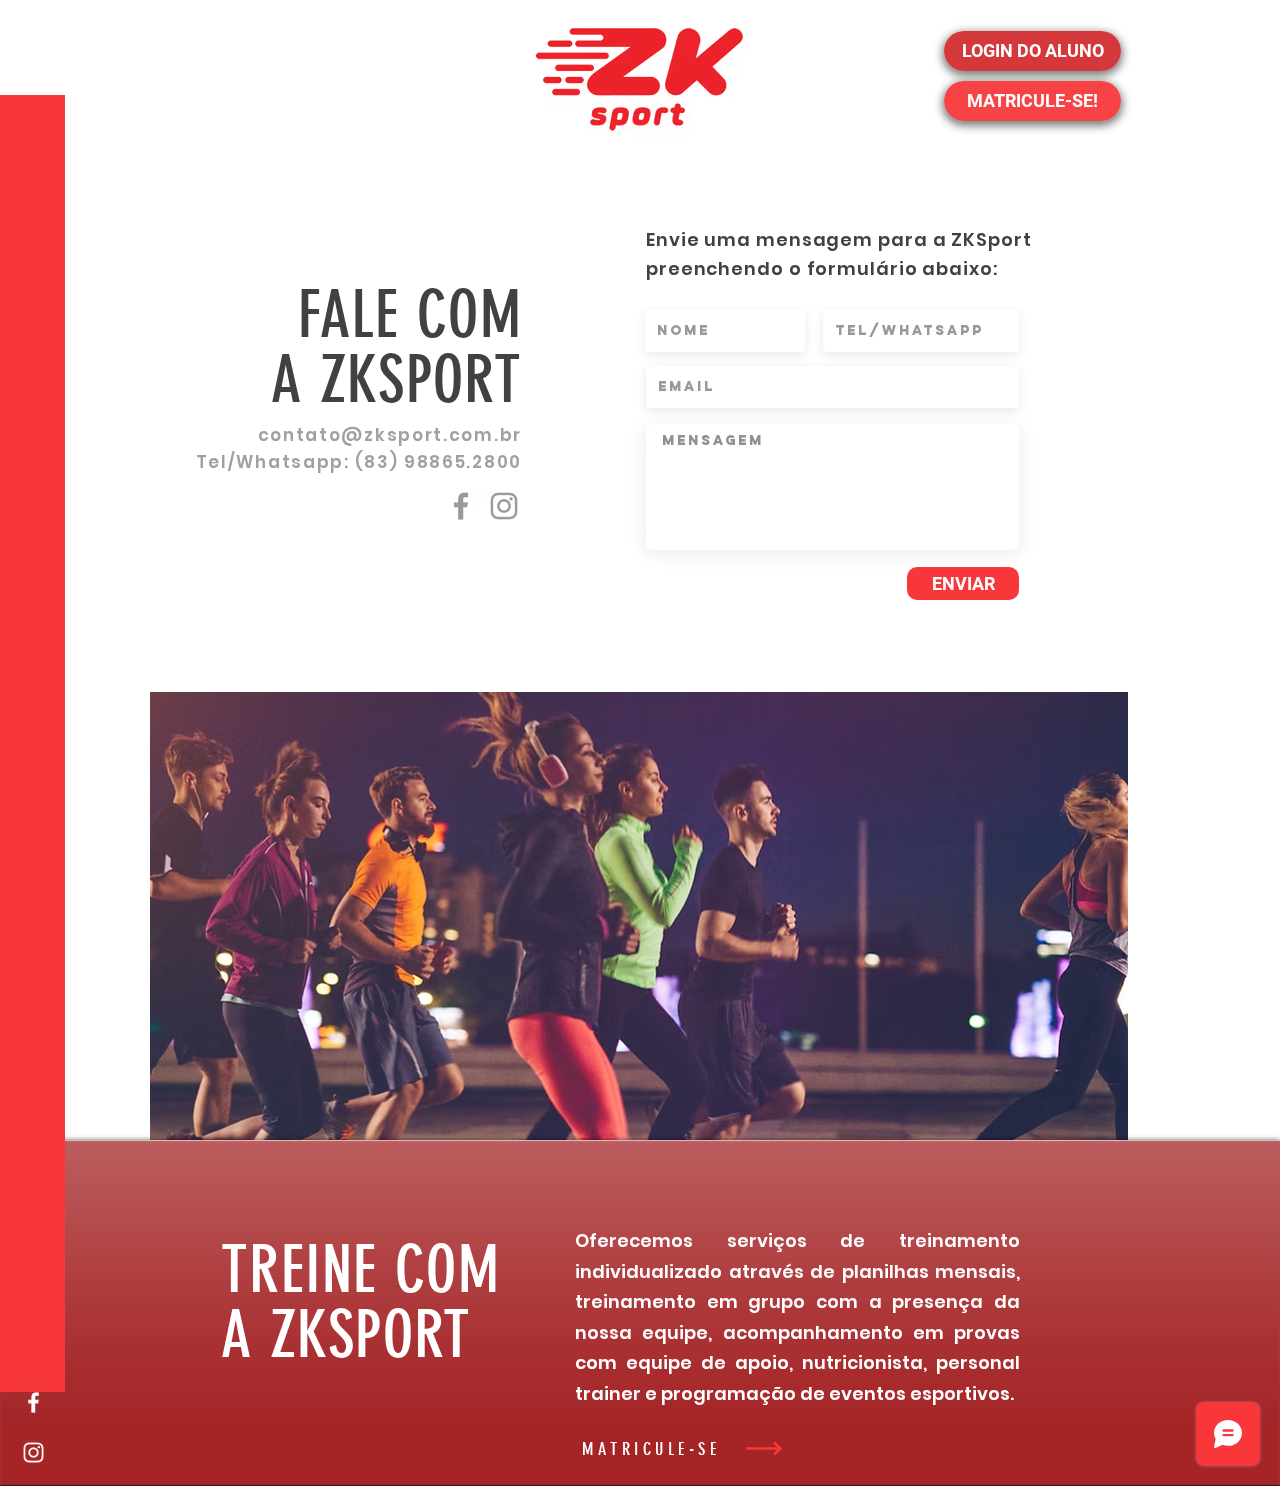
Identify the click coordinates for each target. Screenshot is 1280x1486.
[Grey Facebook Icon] (461, 506)
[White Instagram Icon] (33, 1452)
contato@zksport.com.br (390, 435)
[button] (34, 29)
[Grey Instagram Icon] (504, 506)
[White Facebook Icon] (33, 1402)
